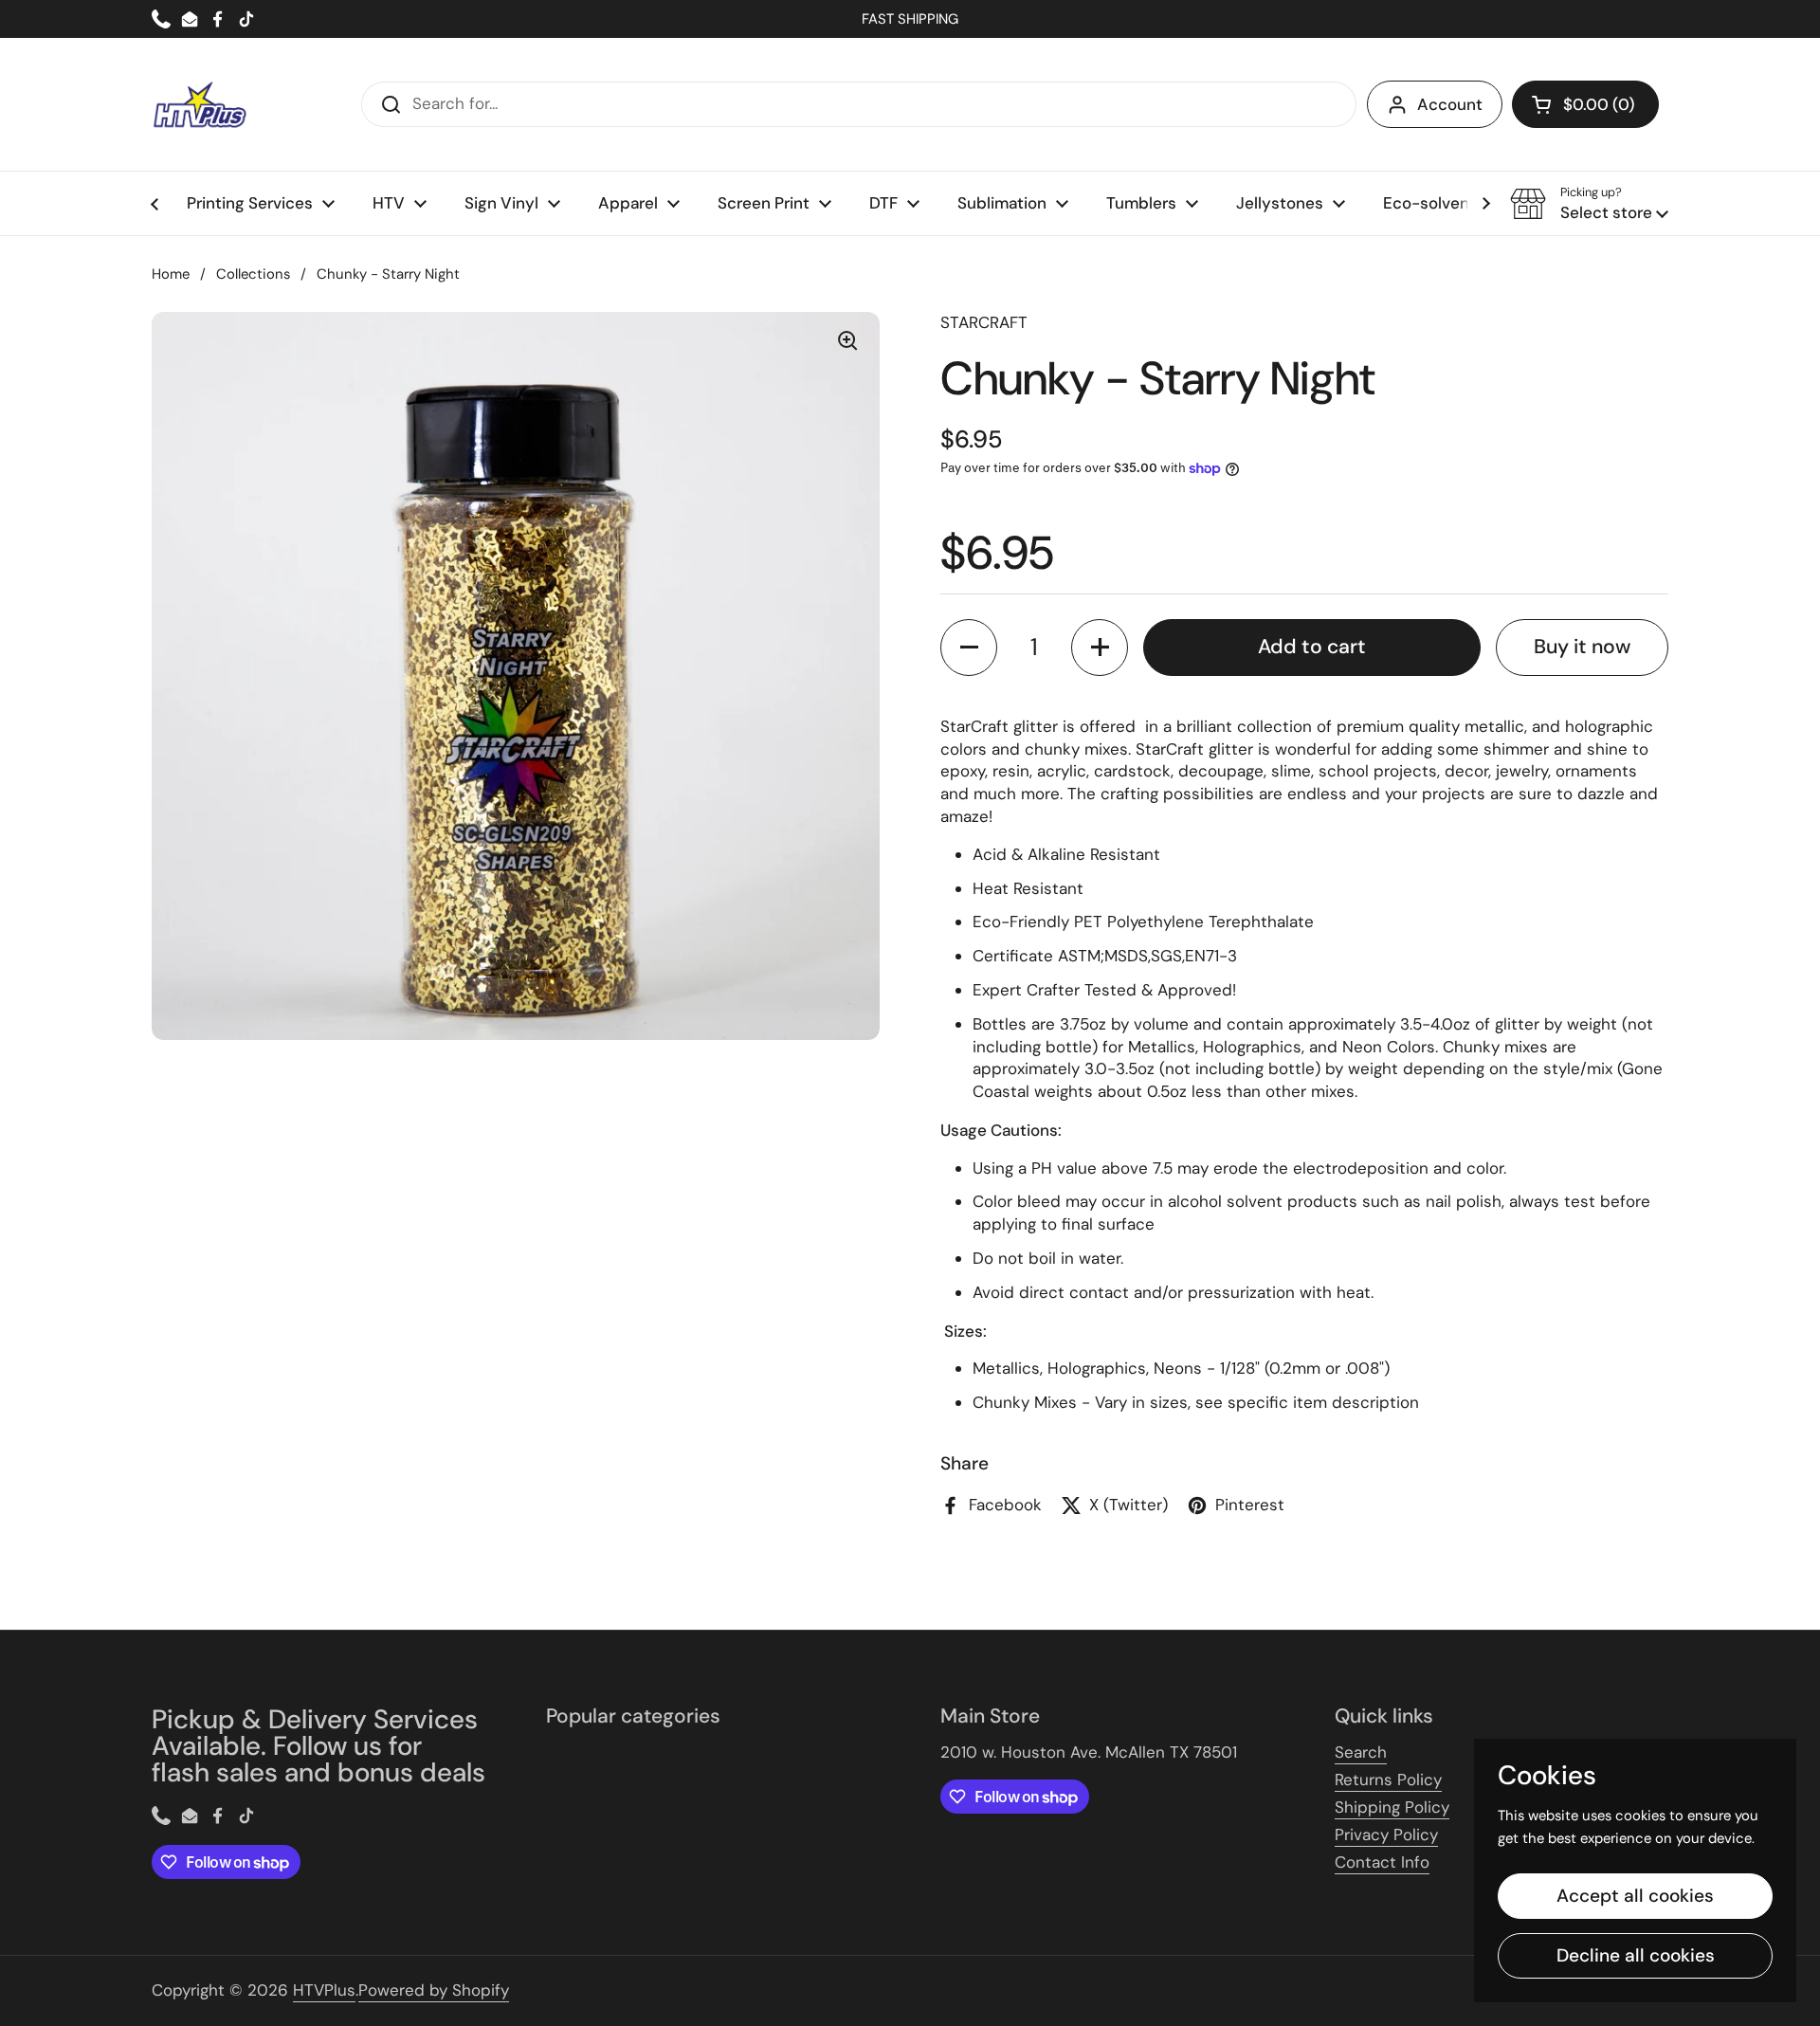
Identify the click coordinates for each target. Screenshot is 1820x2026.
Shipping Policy (1392, 1807)
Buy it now (1582, 647)
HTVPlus (324, 1990)
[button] (1585, 104)
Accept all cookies (1635, 1896)
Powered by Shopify (434, 1990)
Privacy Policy (1386, 1834)
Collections (253, 274)
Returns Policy (1388, 1780)
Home (171, 274)
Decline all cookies (1636, 1955)
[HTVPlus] (199, 104)
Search (1361, 1752)
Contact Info (1382, 1862)
